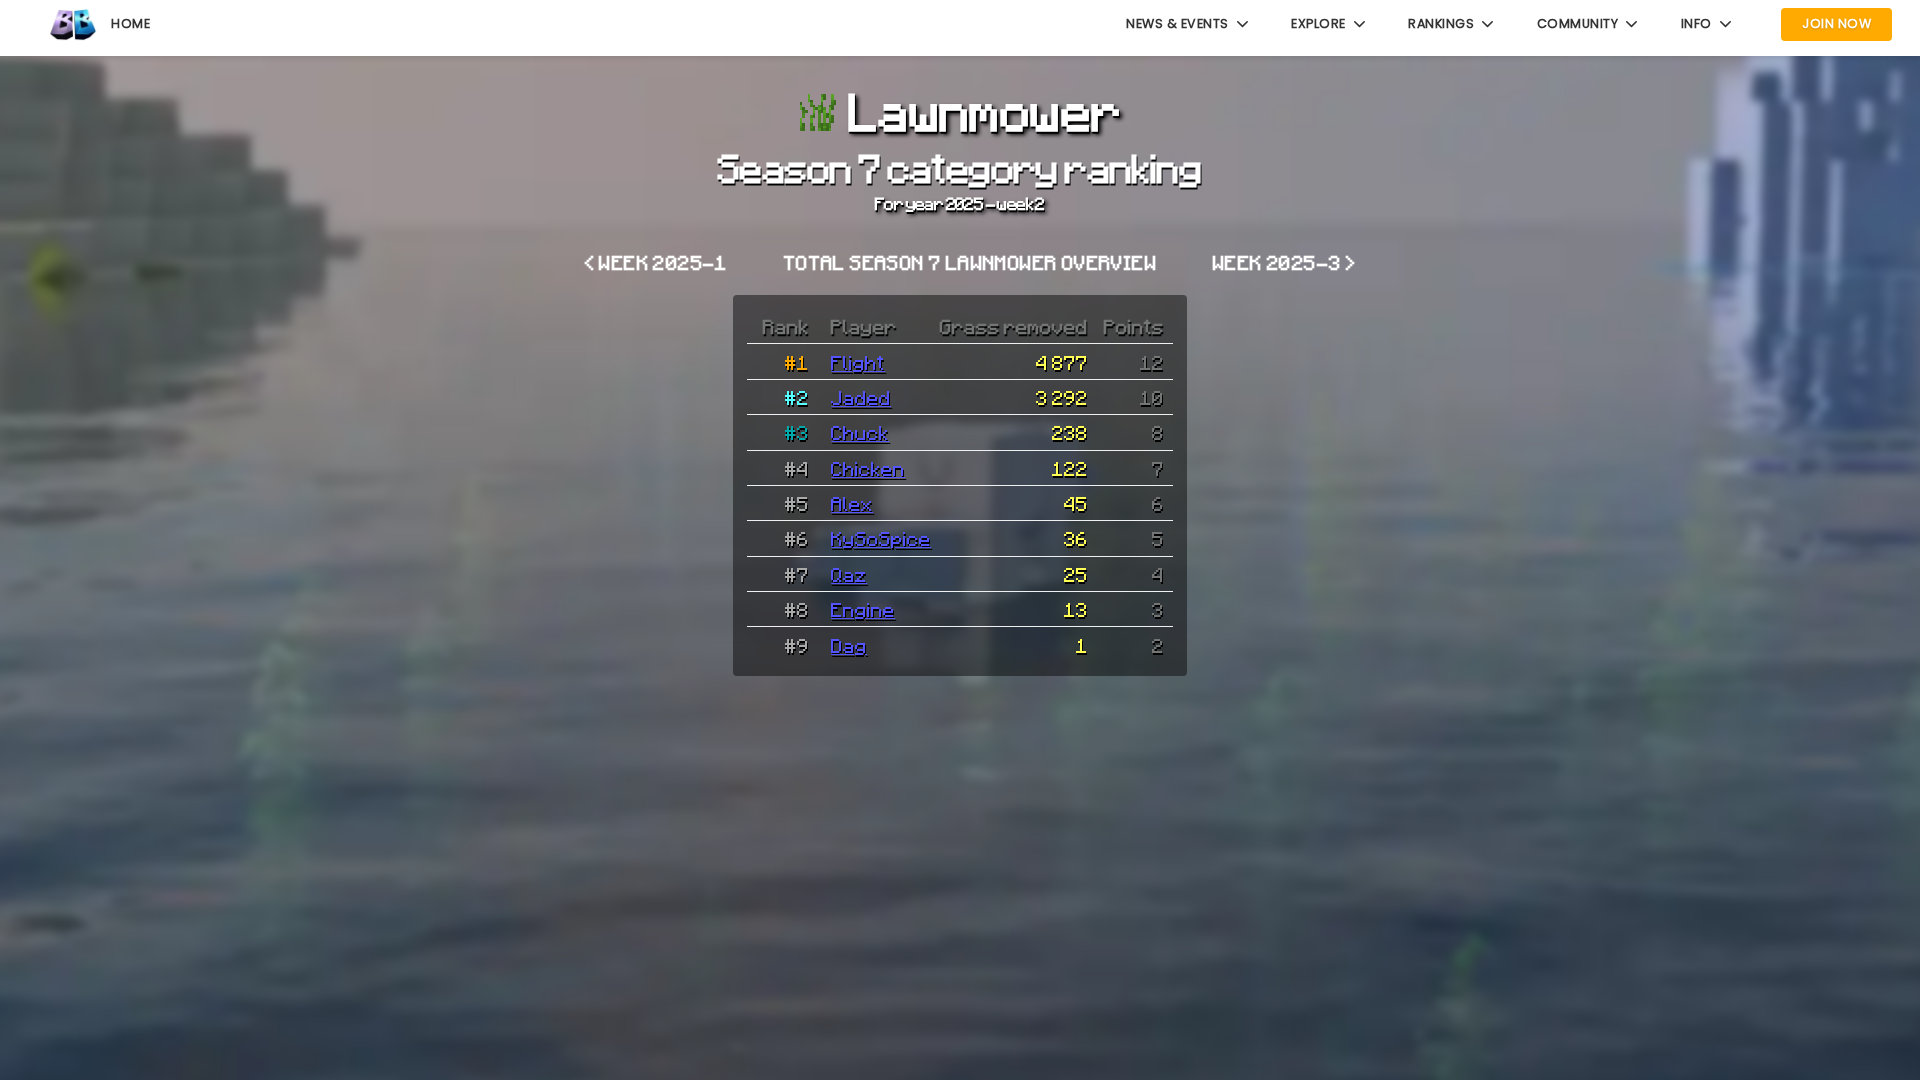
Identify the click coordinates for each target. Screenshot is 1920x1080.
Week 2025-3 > (1284, 262)
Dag (849, 645)
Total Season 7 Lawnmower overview (970, 262)
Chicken (868, 468)
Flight (858, 362)
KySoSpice (881, 538)
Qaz (849, 574)
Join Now (1836, 23)
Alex (852, 503)
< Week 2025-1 (656, 262)
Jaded (861, 397)
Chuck (860, 432)
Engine (863, 609)
